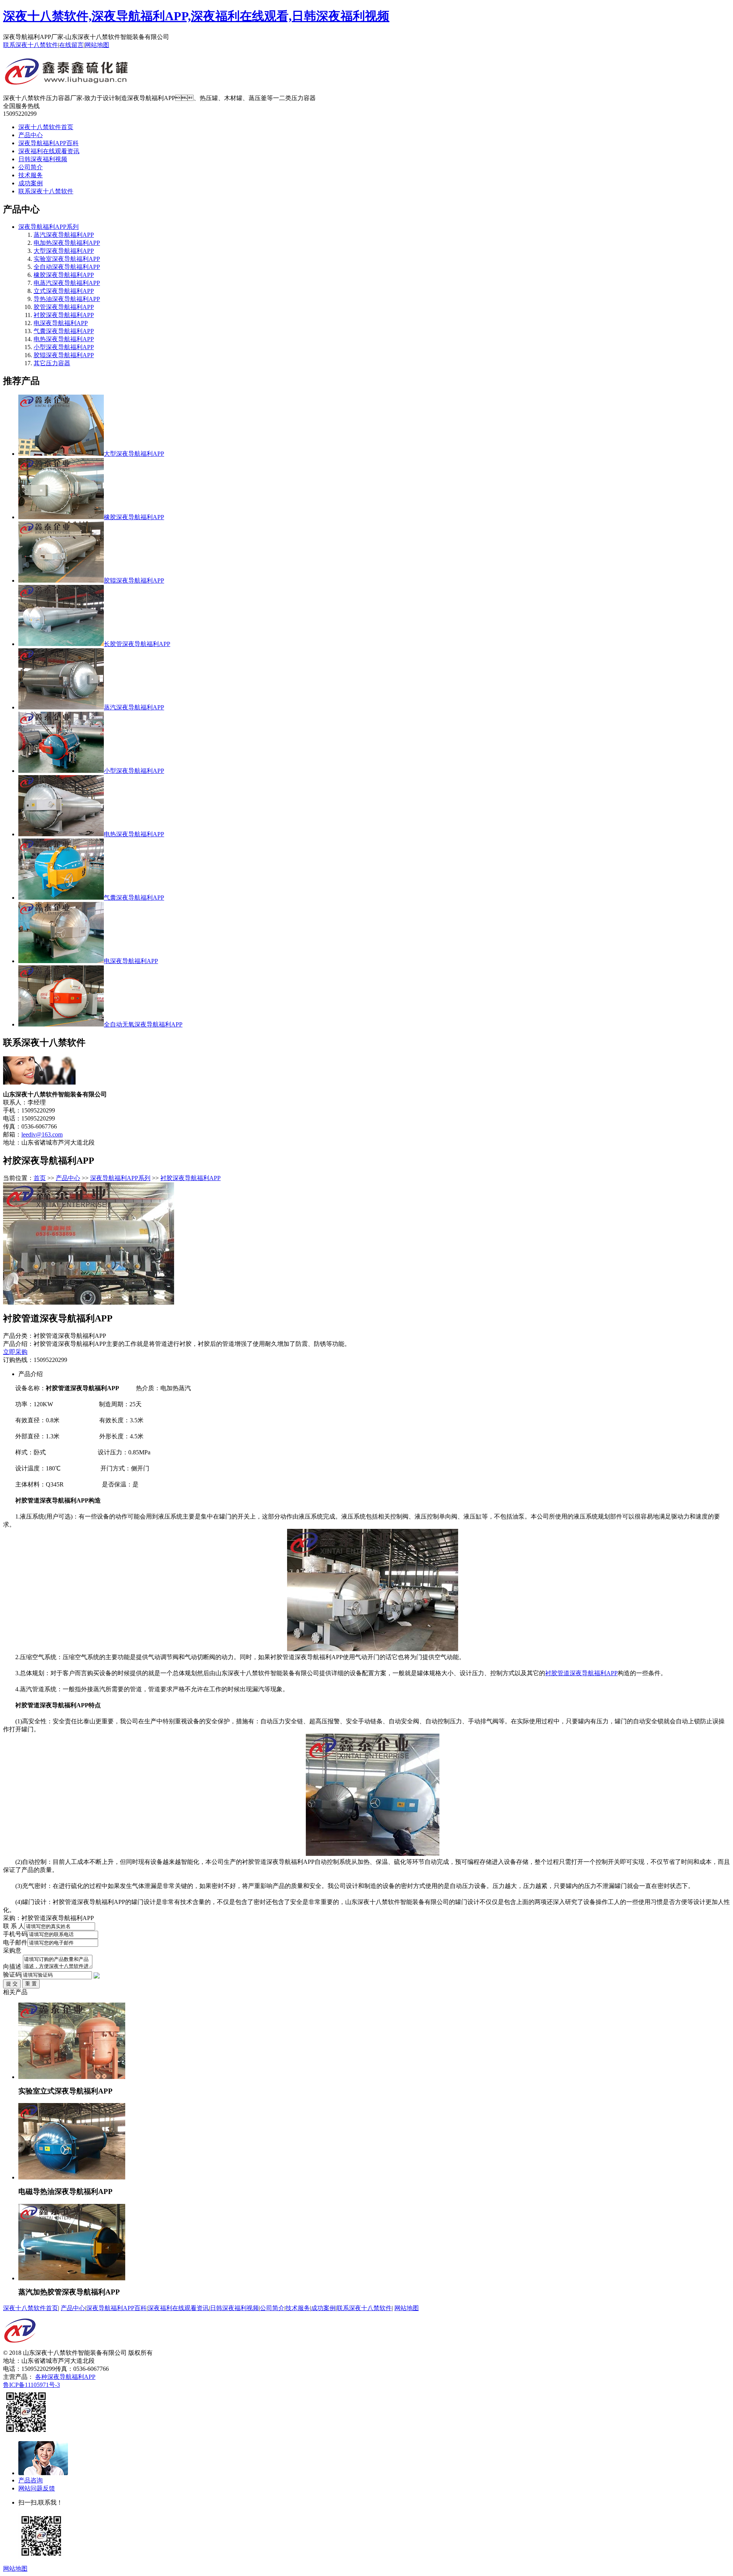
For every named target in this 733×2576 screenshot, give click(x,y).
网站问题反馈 (37, 2488)
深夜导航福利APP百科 (48, 143)
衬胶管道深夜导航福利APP (581, 1673)
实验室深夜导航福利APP (67, 259)
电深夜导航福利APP (61, 323)
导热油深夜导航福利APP (67, 299)
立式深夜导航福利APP (64, 291)
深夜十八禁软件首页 (46, 127)
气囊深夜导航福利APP (64, 331)
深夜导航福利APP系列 (48, 227)
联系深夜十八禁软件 (31, 45)
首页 (40, 1178)
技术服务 (31, 175)
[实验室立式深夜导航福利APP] (72, 2077)
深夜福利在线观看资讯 (49, 151)
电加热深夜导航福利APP (67, 243)
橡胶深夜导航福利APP (64, 275)
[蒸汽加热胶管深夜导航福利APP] (72, 2278)
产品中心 (31, 135)
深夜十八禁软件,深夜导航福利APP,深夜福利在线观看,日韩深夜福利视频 (196, 16)
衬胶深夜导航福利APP (64, 315)
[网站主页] (67, 82)
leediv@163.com (42, 1134)
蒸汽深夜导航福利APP (64, 235)
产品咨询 (31, 2480)
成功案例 (31, 183)
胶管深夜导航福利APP (64, 307)
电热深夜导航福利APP (64, 339)
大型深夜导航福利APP (64, 251)
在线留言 (71, 45)
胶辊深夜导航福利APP (64, 355)
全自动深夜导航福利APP (67, 267)
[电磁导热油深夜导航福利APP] (72, 2177)
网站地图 (97, 45)
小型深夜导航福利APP (64, 347)
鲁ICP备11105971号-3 (31, 2385)
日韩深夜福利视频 (43, 159)
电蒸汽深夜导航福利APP (67, 283)
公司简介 (31, 167)
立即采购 (15, 1352)
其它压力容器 (52, 363)
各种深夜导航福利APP (65, 2377)
